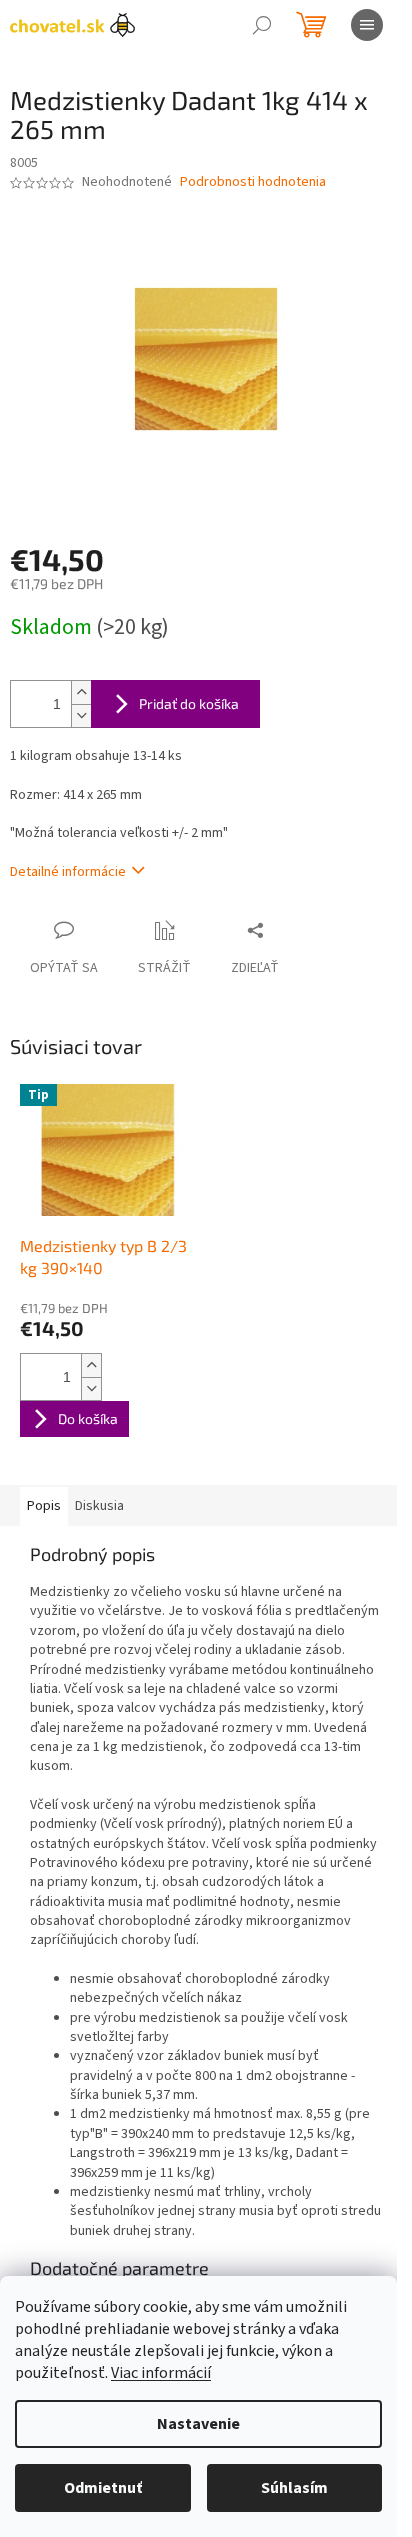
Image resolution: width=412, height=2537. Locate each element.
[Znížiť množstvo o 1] (81, 715)
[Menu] (367, 25)
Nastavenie (198, 2424)
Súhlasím (294, 2488)
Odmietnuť (103, 2488)
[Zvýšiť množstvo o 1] (81, 692)
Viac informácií (161, 2373)
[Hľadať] (262, 25)
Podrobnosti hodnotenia (253, 182)
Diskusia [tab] (99, 1506)
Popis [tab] (44, 1506)
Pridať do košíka (189, 703)
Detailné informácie (68, 872)
